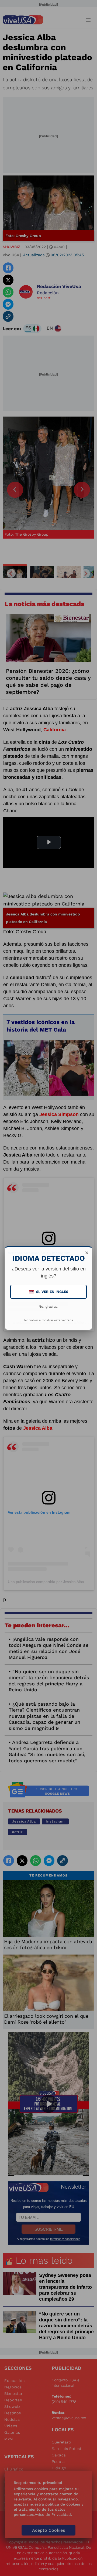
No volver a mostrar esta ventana (49, 1320)
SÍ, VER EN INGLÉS (49, 1292)
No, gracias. (48, 1306)
